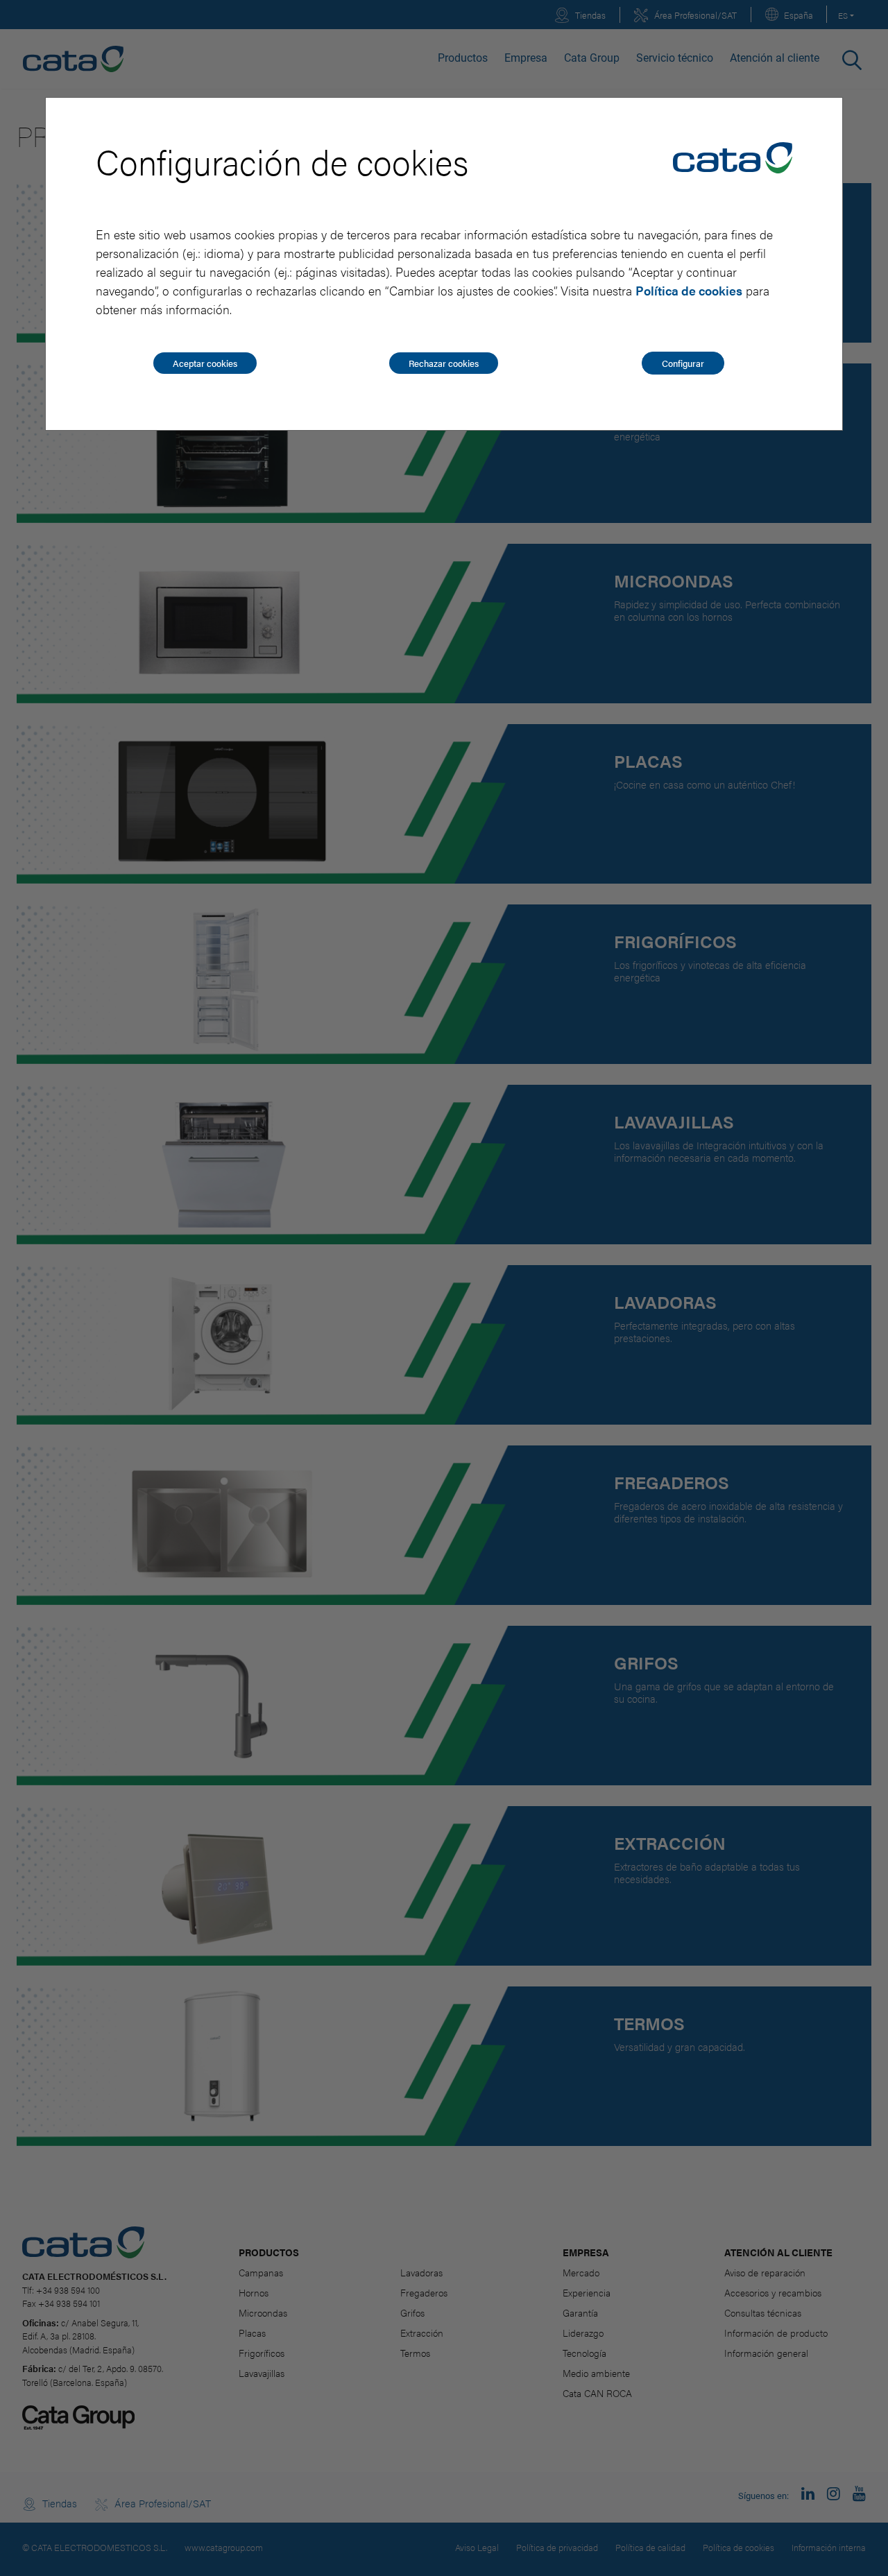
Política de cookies (689, 290)
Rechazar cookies (444, 363)
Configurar (683, 363)
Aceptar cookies (205, 363)
